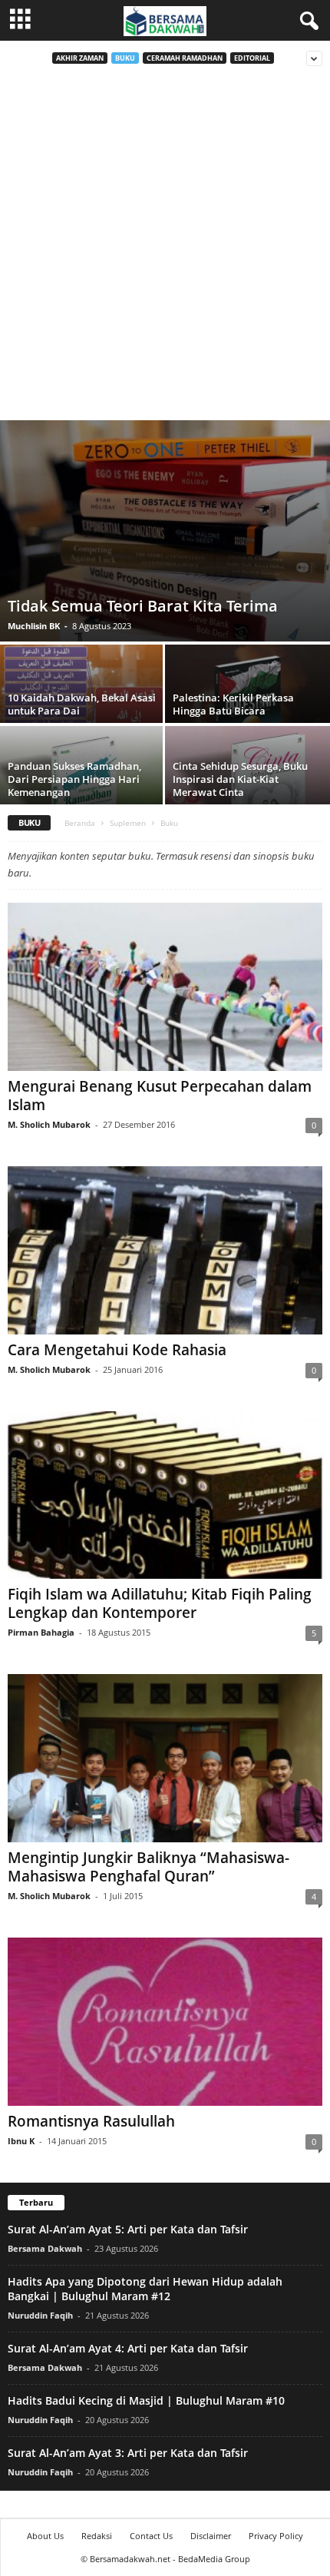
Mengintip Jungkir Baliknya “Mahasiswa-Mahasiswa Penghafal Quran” (148, 1867)
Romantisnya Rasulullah (91, 2121)
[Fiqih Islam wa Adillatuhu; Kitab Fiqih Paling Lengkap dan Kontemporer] (165, 1495)
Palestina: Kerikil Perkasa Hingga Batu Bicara (233, 704)
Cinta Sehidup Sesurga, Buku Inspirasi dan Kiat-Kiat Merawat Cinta (240, 779)
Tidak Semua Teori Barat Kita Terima (143, 606)
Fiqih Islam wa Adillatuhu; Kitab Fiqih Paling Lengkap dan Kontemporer (160, 1603)
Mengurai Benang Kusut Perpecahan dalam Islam (160, 1096)
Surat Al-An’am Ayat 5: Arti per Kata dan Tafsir (128, 2229)
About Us (45, 2536)
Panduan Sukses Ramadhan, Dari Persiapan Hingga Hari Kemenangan (74, 779)
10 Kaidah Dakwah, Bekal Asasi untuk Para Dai (82, 704)
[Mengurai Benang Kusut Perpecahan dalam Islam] (165, 987)
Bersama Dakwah (45, 2248)
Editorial (252, 58)
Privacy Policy (276, 2536)
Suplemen (128, 823)
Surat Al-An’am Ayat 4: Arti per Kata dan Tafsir (128, 2348)
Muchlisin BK (34, 626)
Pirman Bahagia (41, 1632)
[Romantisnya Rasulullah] (165, 2022)
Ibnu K (21, 2141)
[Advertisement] (165, 247)
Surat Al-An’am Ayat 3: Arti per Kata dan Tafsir (128, 2453)
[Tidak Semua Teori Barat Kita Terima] (165, 531)
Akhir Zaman (80, 58)
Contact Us (151, 2536)
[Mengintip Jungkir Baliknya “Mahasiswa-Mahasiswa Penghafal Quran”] (165, 1758)
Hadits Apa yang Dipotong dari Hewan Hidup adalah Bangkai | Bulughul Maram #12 (145, 2289)
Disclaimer (211, 2536)
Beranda (80, 823)
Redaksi (97, 2536)
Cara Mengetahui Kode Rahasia (117, 1350)
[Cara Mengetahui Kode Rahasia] (165, 1250)
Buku (125, 58)
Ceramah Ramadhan (185, 58)
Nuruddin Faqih (40, 2315)
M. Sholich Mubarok (49, 1124)
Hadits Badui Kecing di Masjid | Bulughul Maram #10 (146, 2400)
